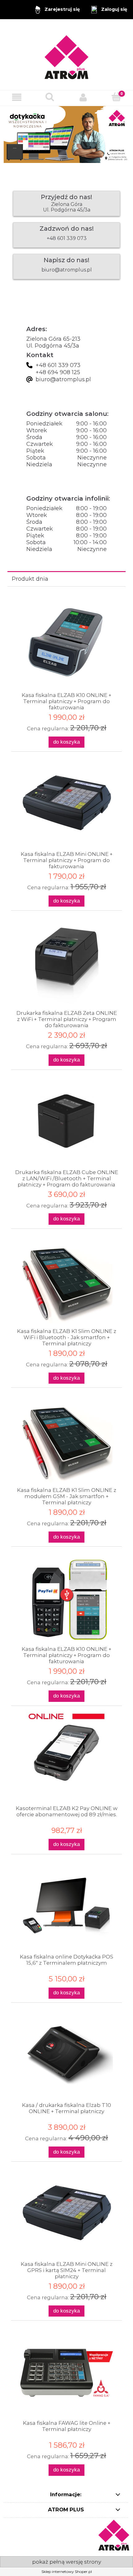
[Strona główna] (66, 55)
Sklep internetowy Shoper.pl (67, 2572)
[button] (17, 97)
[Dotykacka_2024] (66, 134)
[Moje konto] (83, 97)
